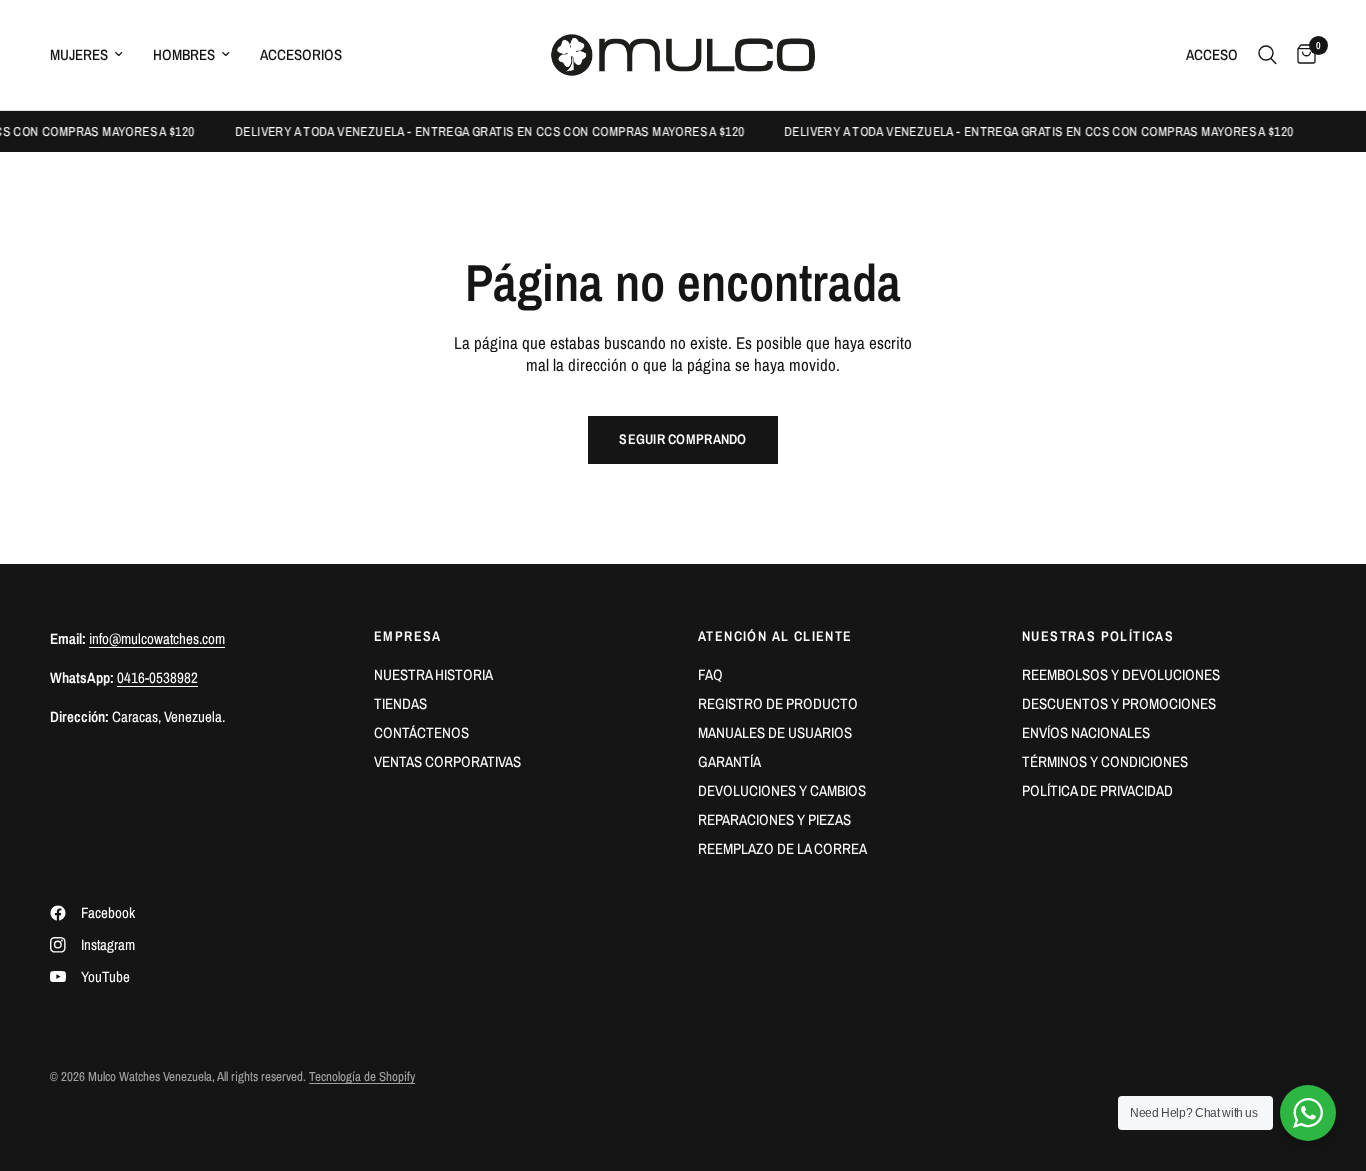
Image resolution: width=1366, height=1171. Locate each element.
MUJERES (79, 54)
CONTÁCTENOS (421, 732)
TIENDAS (400, 703)
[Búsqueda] (1267, 55)
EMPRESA (408, 636)
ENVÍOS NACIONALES (1086, 732)
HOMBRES (184, 54)
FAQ (710, 674)
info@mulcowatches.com (157, 638)
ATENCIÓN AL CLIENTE (775, 636)
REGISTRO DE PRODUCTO (778, 703)
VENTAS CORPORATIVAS (447, 761)
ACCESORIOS (301, 54)
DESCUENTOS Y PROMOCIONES (1119, 703)
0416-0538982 (157, 677)
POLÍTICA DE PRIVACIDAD (1097, 790)
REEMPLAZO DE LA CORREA (782, 848)
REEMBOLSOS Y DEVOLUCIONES (1121, 674)
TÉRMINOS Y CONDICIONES (1105, 761)
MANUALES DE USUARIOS (775, 732)
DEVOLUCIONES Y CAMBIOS (782, 790)
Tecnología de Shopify (362, 1076)
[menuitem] (94, 55)
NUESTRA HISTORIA (433, 674)
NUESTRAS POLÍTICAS (1098, 636)
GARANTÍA (729, 761)
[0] (1301, 55)
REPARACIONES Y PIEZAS (774, 819)
